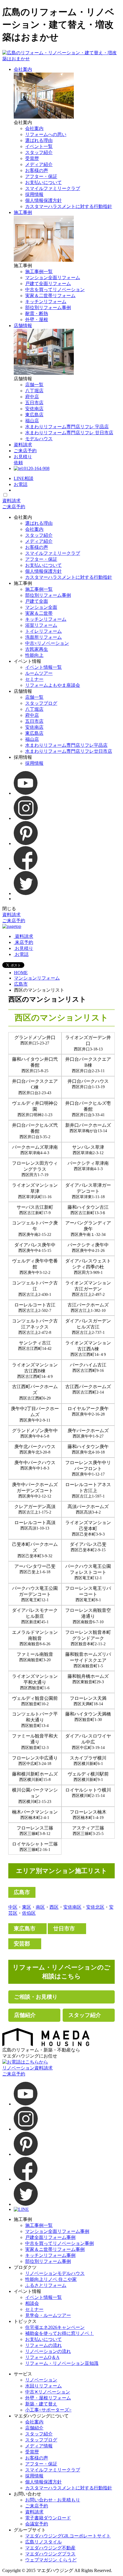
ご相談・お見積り (36, 1997)
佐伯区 (29, 1913)
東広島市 (25, 1929)
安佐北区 (95, 1907)
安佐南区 (72, 1907)
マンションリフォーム (37, 978)
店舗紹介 (25, 2015)
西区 (54, 1907)
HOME (21, 973)
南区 (40, 1907)
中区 (13, 1907)
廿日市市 (64, 1929)
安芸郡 (22, 1944)
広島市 (21, 984)
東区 (27, 1907)
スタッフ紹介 (85, 2015)
